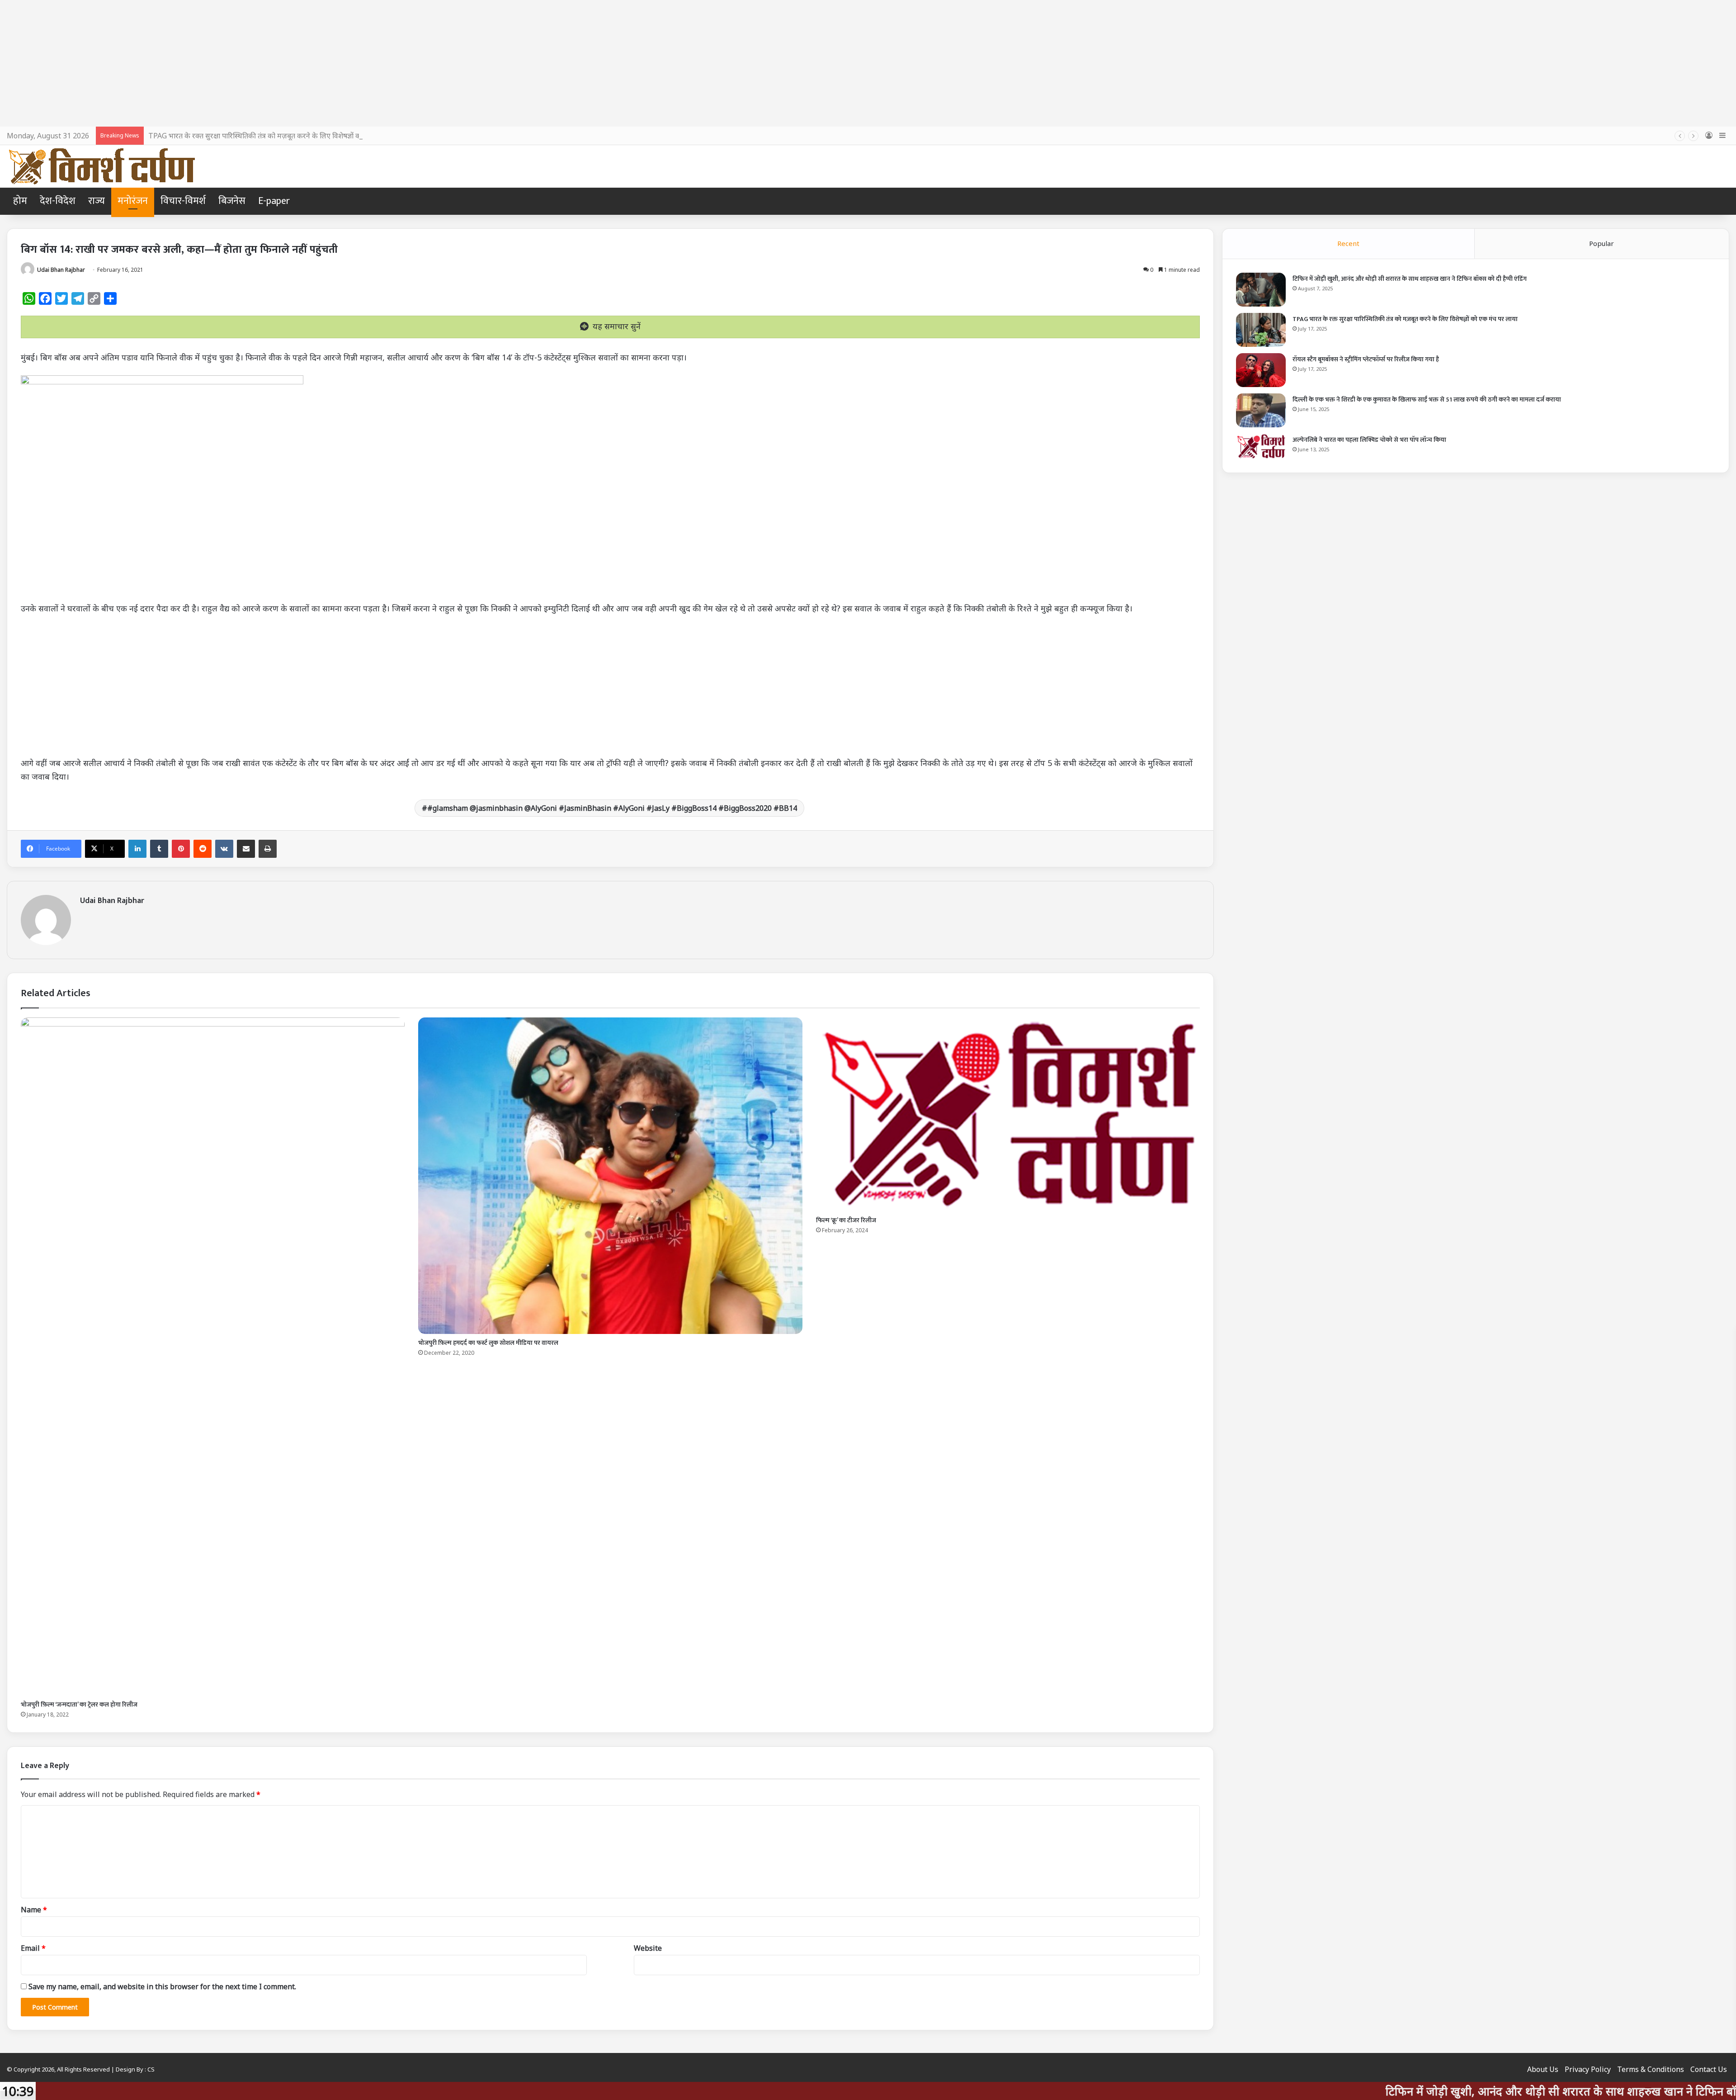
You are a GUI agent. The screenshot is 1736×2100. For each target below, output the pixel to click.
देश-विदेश (58, 201)
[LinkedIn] (137, 849)
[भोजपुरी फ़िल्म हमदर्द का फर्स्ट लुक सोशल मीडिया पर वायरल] (610, 1176)
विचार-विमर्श (183, 201)
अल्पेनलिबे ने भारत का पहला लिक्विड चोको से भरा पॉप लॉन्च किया (1369, 440)
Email (33, 1948)
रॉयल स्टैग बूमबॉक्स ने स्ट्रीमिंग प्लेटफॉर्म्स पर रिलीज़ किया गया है (1366, 359)
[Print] (268, 849)
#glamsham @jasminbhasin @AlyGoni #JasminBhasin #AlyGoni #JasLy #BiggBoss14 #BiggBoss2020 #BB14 (612, 808)
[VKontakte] (224, 849)
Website (648, 1948)
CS (151, 2069)
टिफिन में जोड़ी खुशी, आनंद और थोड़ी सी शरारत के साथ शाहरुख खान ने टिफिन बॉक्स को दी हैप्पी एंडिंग (1410, 279)
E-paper (274, 201)
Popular (1602, 243)
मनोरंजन (133, 201)
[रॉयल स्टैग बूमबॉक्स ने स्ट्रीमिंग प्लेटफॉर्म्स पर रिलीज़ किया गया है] (1261, 370)
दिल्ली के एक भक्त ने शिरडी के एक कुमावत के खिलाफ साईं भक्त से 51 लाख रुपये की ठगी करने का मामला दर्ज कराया (1427, 400)
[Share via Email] (246, 849)
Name (34, 1910)
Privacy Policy (1588, 2069)
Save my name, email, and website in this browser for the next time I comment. (162, 1986)
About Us (1543, 2069)
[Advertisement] (868, 63)
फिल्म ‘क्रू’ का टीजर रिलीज (846, 1220)
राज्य (97, 201)
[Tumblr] (159, 849)
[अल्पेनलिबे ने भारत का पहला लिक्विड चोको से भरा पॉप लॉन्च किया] (1261, 446)
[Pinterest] (181, 849)
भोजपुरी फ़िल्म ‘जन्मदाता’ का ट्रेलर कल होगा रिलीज (79, 1705)
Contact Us (1709, 2069)
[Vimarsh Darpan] (101, 166)
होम (20, 201)
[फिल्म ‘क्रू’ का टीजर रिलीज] (1008, 1114)
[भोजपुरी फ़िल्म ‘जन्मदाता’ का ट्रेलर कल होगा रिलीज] (213, 1357)
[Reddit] (203, 849)
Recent (1348, 243)
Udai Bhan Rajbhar (61, 270)
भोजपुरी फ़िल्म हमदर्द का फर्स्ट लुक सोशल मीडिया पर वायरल (488, 1343)
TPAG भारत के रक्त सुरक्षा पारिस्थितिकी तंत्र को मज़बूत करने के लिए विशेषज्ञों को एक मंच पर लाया (1405, 319)
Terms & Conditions (1651, 2069)
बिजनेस (232, 201)
